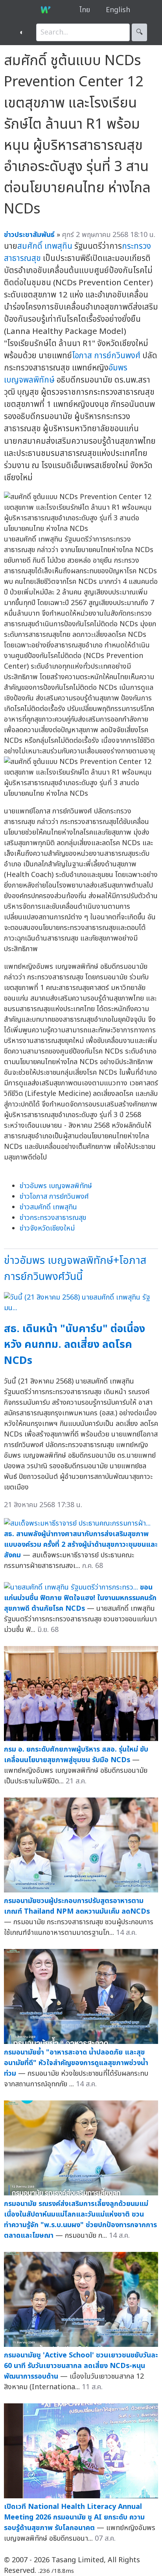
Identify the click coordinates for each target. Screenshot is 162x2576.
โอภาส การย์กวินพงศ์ (106, 356)
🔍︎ (139, 32)
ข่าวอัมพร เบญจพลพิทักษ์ (56, 1186)
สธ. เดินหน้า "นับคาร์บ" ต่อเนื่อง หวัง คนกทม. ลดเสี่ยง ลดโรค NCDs (75, 1345)
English (118, 10)
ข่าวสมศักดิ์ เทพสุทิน (48, 1207)
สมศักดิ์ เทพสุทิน (45, 246)
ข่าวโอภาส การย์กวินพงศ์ (54, 1197)
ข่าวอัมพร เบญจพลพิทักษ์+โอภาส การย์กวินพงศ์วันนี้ (75, 1269)
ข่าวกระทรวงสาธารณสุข (53, 1218)
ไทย (85, 10)
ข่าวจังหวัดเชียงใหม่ (47, 1228)
